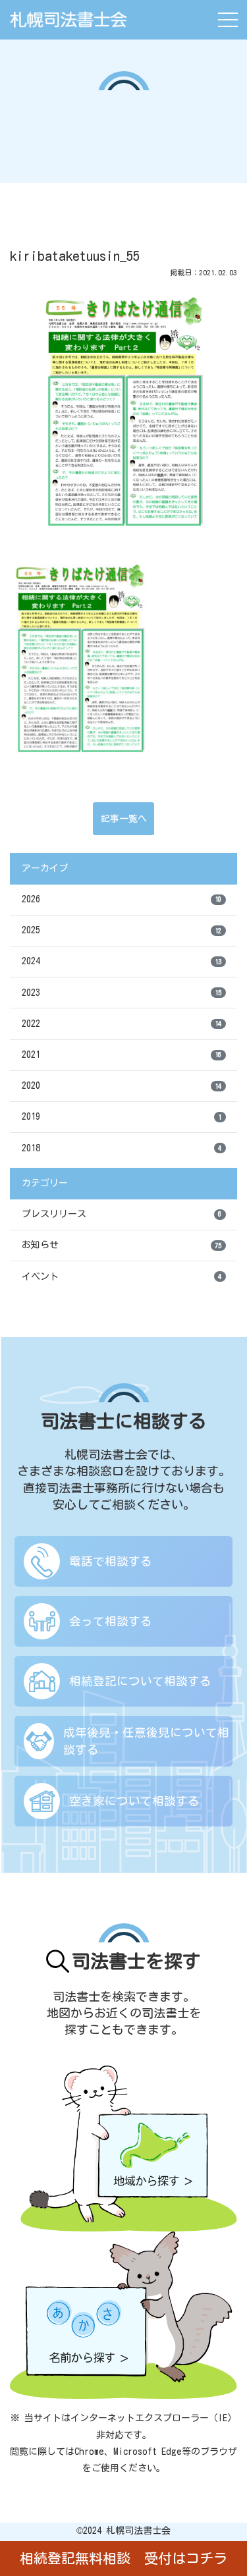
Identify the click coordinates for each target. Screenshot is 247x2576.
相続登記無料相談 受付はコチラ (123, 2559)
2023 (122, 993)
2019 (122, 1116)
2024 (122, 961)
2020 (122, 1085)
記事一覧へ (124, 819)
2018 (122, 1148)
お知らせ (122, 1245)
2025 (122, 930)
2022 (122, 1024)
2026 (122, 899)
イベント (122, 1276)
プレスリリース (122, 1214)
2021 (122, 1055)
